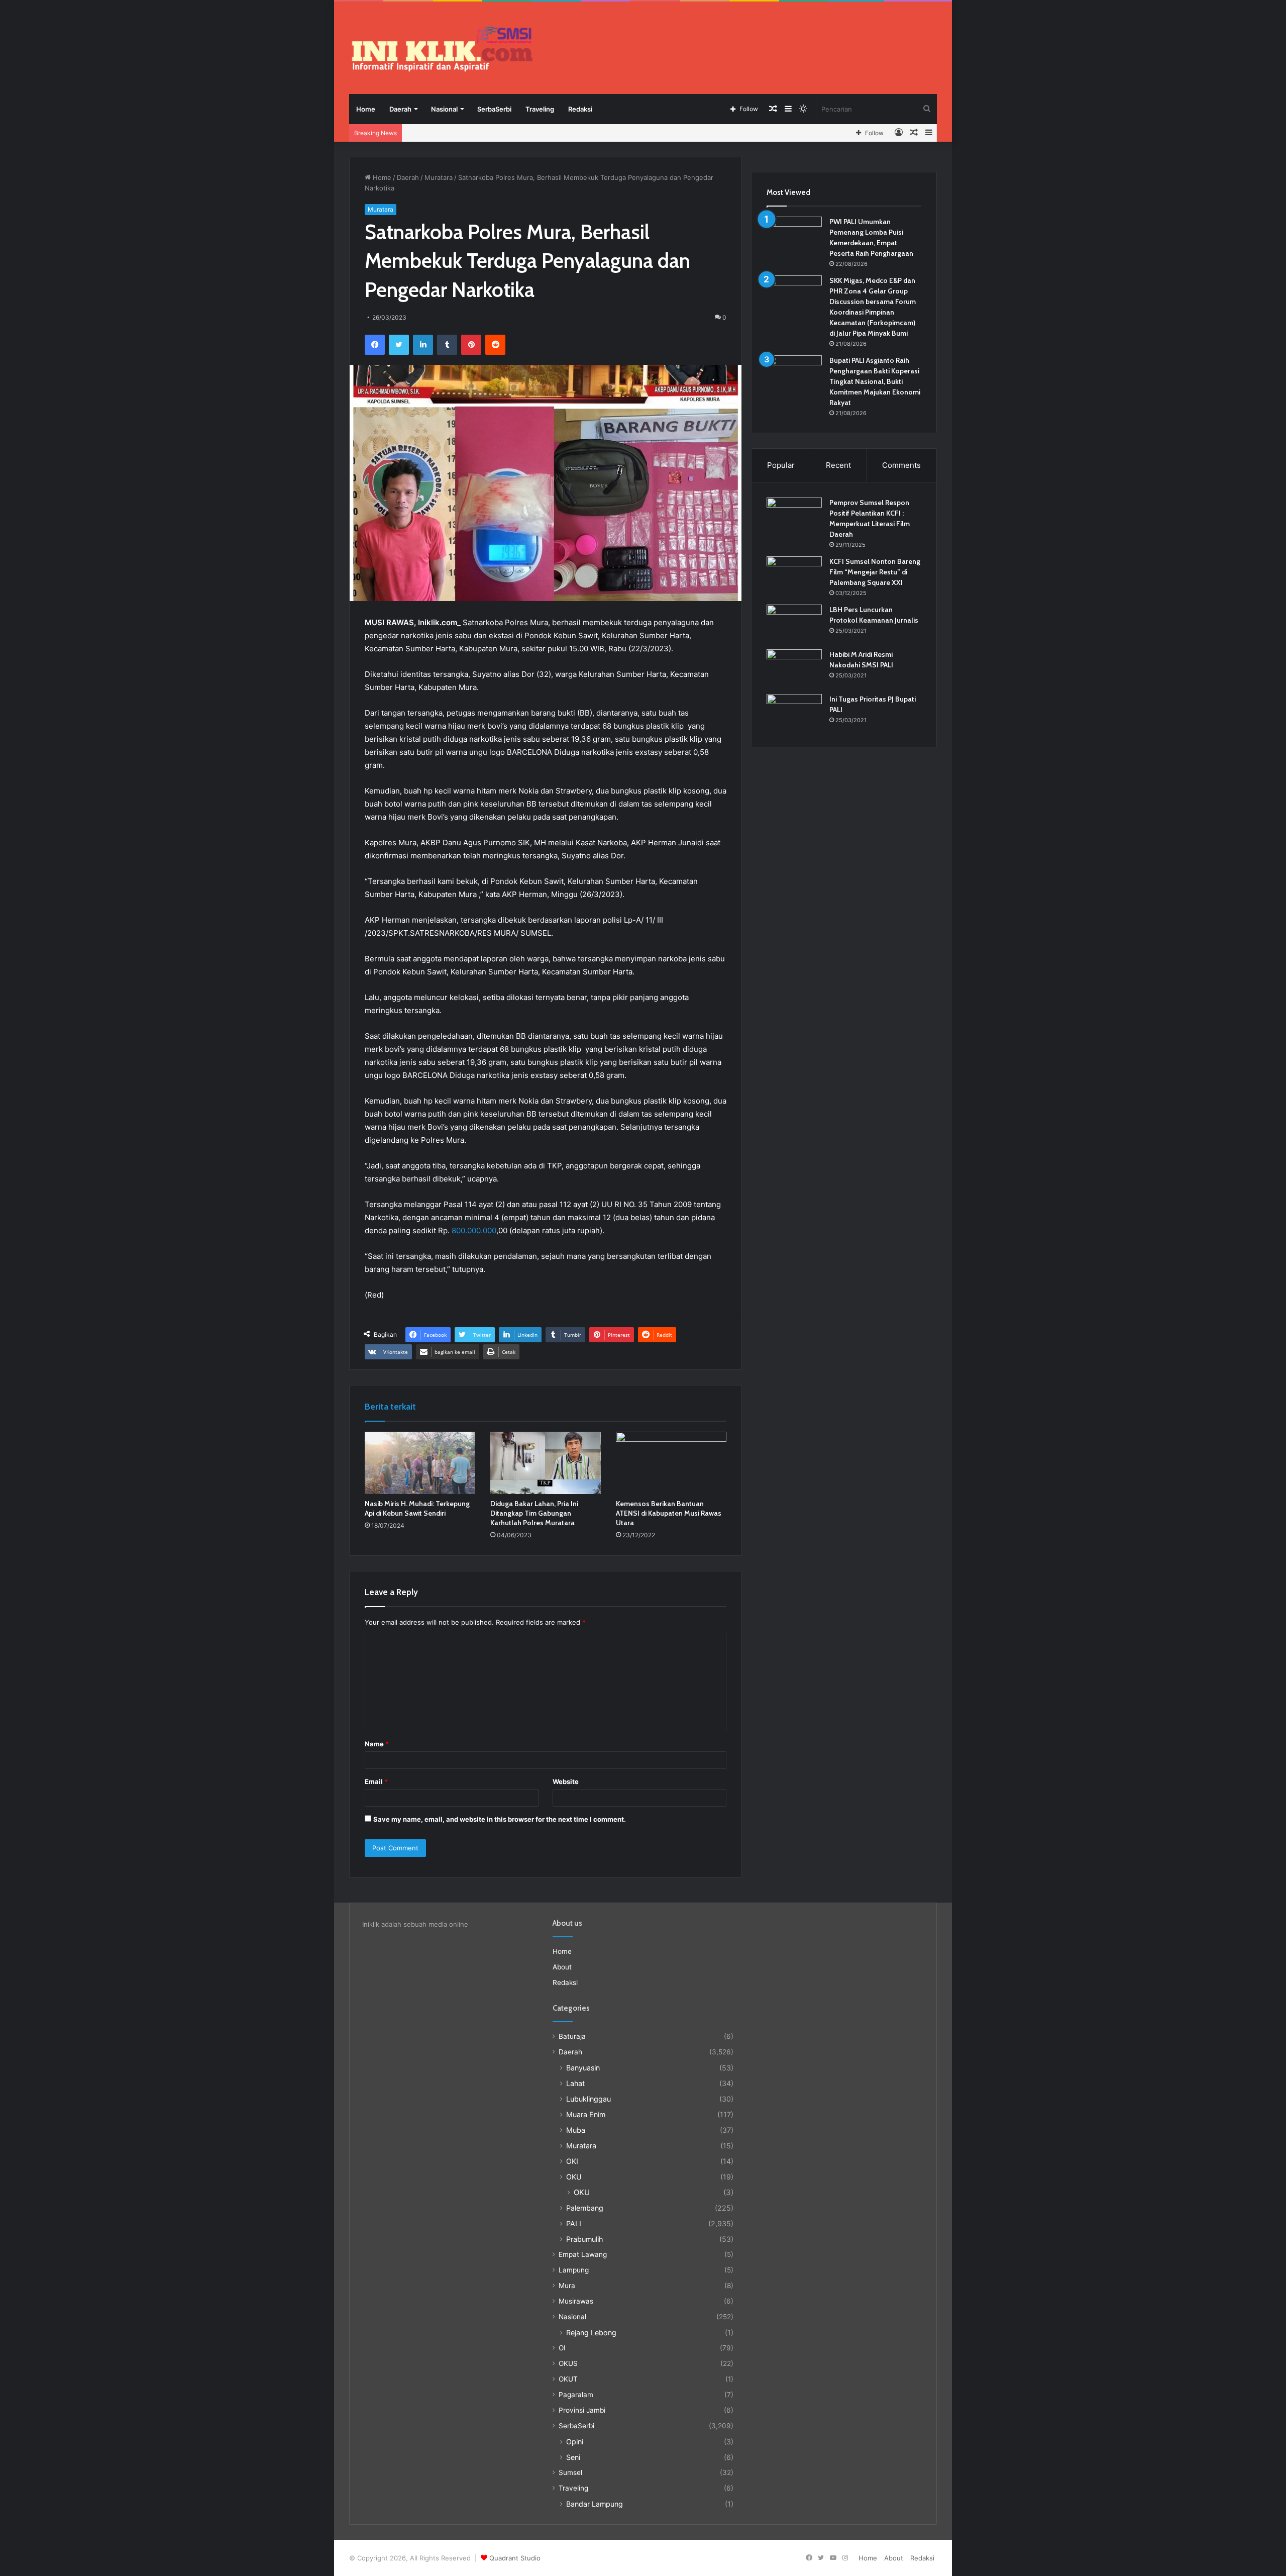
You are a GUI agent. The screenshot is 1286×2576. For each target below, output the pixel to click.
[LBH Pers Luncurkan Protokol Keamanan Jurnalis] (794, 623)
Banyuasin (583, 2068)
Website (566, 1781)
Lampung (574, 2270)
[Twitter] (399, 345)
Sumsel (570, 2472)
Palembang (585, 2208)
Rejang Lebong (591, 2333)
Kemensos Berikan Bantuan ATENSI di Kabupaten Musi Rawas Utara (669, 1513)
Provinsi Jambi (582, 2410)
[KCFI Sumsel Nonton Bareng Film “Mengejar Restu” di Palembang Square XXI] (794, 575)
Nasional (444, 109)
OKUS (568, 2363)
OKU (574, 2177)
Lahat (575, 2083)
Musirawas (576, 2301)
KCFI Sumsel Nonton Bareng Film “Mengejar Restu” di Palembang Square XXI (875, 572)
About (562, 1967)
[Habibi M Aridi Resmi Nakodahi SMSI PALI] (794, 668)
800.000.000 (474, 1230)
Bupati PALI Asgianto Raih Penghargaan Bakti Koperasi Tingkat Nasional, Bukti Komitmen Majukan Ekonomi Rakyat (875, 381)
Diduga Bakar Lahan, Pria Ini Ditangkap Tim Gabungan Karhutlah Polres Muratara (534, 1513)
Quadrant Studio (515, 2558)
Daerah (400, 109)
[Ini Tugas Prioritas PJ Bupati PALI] (794, 713)
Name (377, 1744)
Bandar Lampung (595, 2504)
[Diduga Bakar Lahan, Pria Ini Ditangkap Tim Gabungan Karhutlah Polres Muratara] (546, 1463)
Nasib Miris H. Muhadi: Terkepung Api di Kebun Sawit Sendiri (417, 1508)
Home (366, 109)
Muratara (439, 177)
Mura (567, 2286)
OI (562, 2348)
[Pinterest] (471, 345)
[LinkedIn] (423, 345)
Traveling (540, 109)
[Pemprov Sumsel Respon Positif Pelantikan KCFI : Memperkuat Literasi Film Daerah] (794, 516)
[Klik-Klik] (442, 49)
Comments (901, 465)
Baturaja (572, 2036)
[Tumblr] (447, 345)
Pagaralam (576, 2395)
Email (376, 1781)
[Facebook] (375, 345)
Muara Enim (586, 2114)
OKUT (568, 2379)
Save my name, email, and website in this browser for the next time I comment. (500, 1819)
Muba (576, 2130)
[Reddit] (495, 345)
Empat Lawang (583, 2254)
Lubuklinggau (588, 2099)
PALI (574, 2223)
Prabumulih (584, 2239)
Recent (838, 465)
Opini (575, 2442)
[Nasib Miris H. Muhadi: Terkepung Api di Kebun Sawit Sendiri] (420, 1463)
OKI (572, 2161)
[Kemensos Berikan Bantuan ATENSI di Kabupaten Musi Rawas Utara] (671, 1463)
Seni (573, 2457)
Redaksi (580, 109)
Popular (781, 465)
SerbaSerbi (494, 109)
